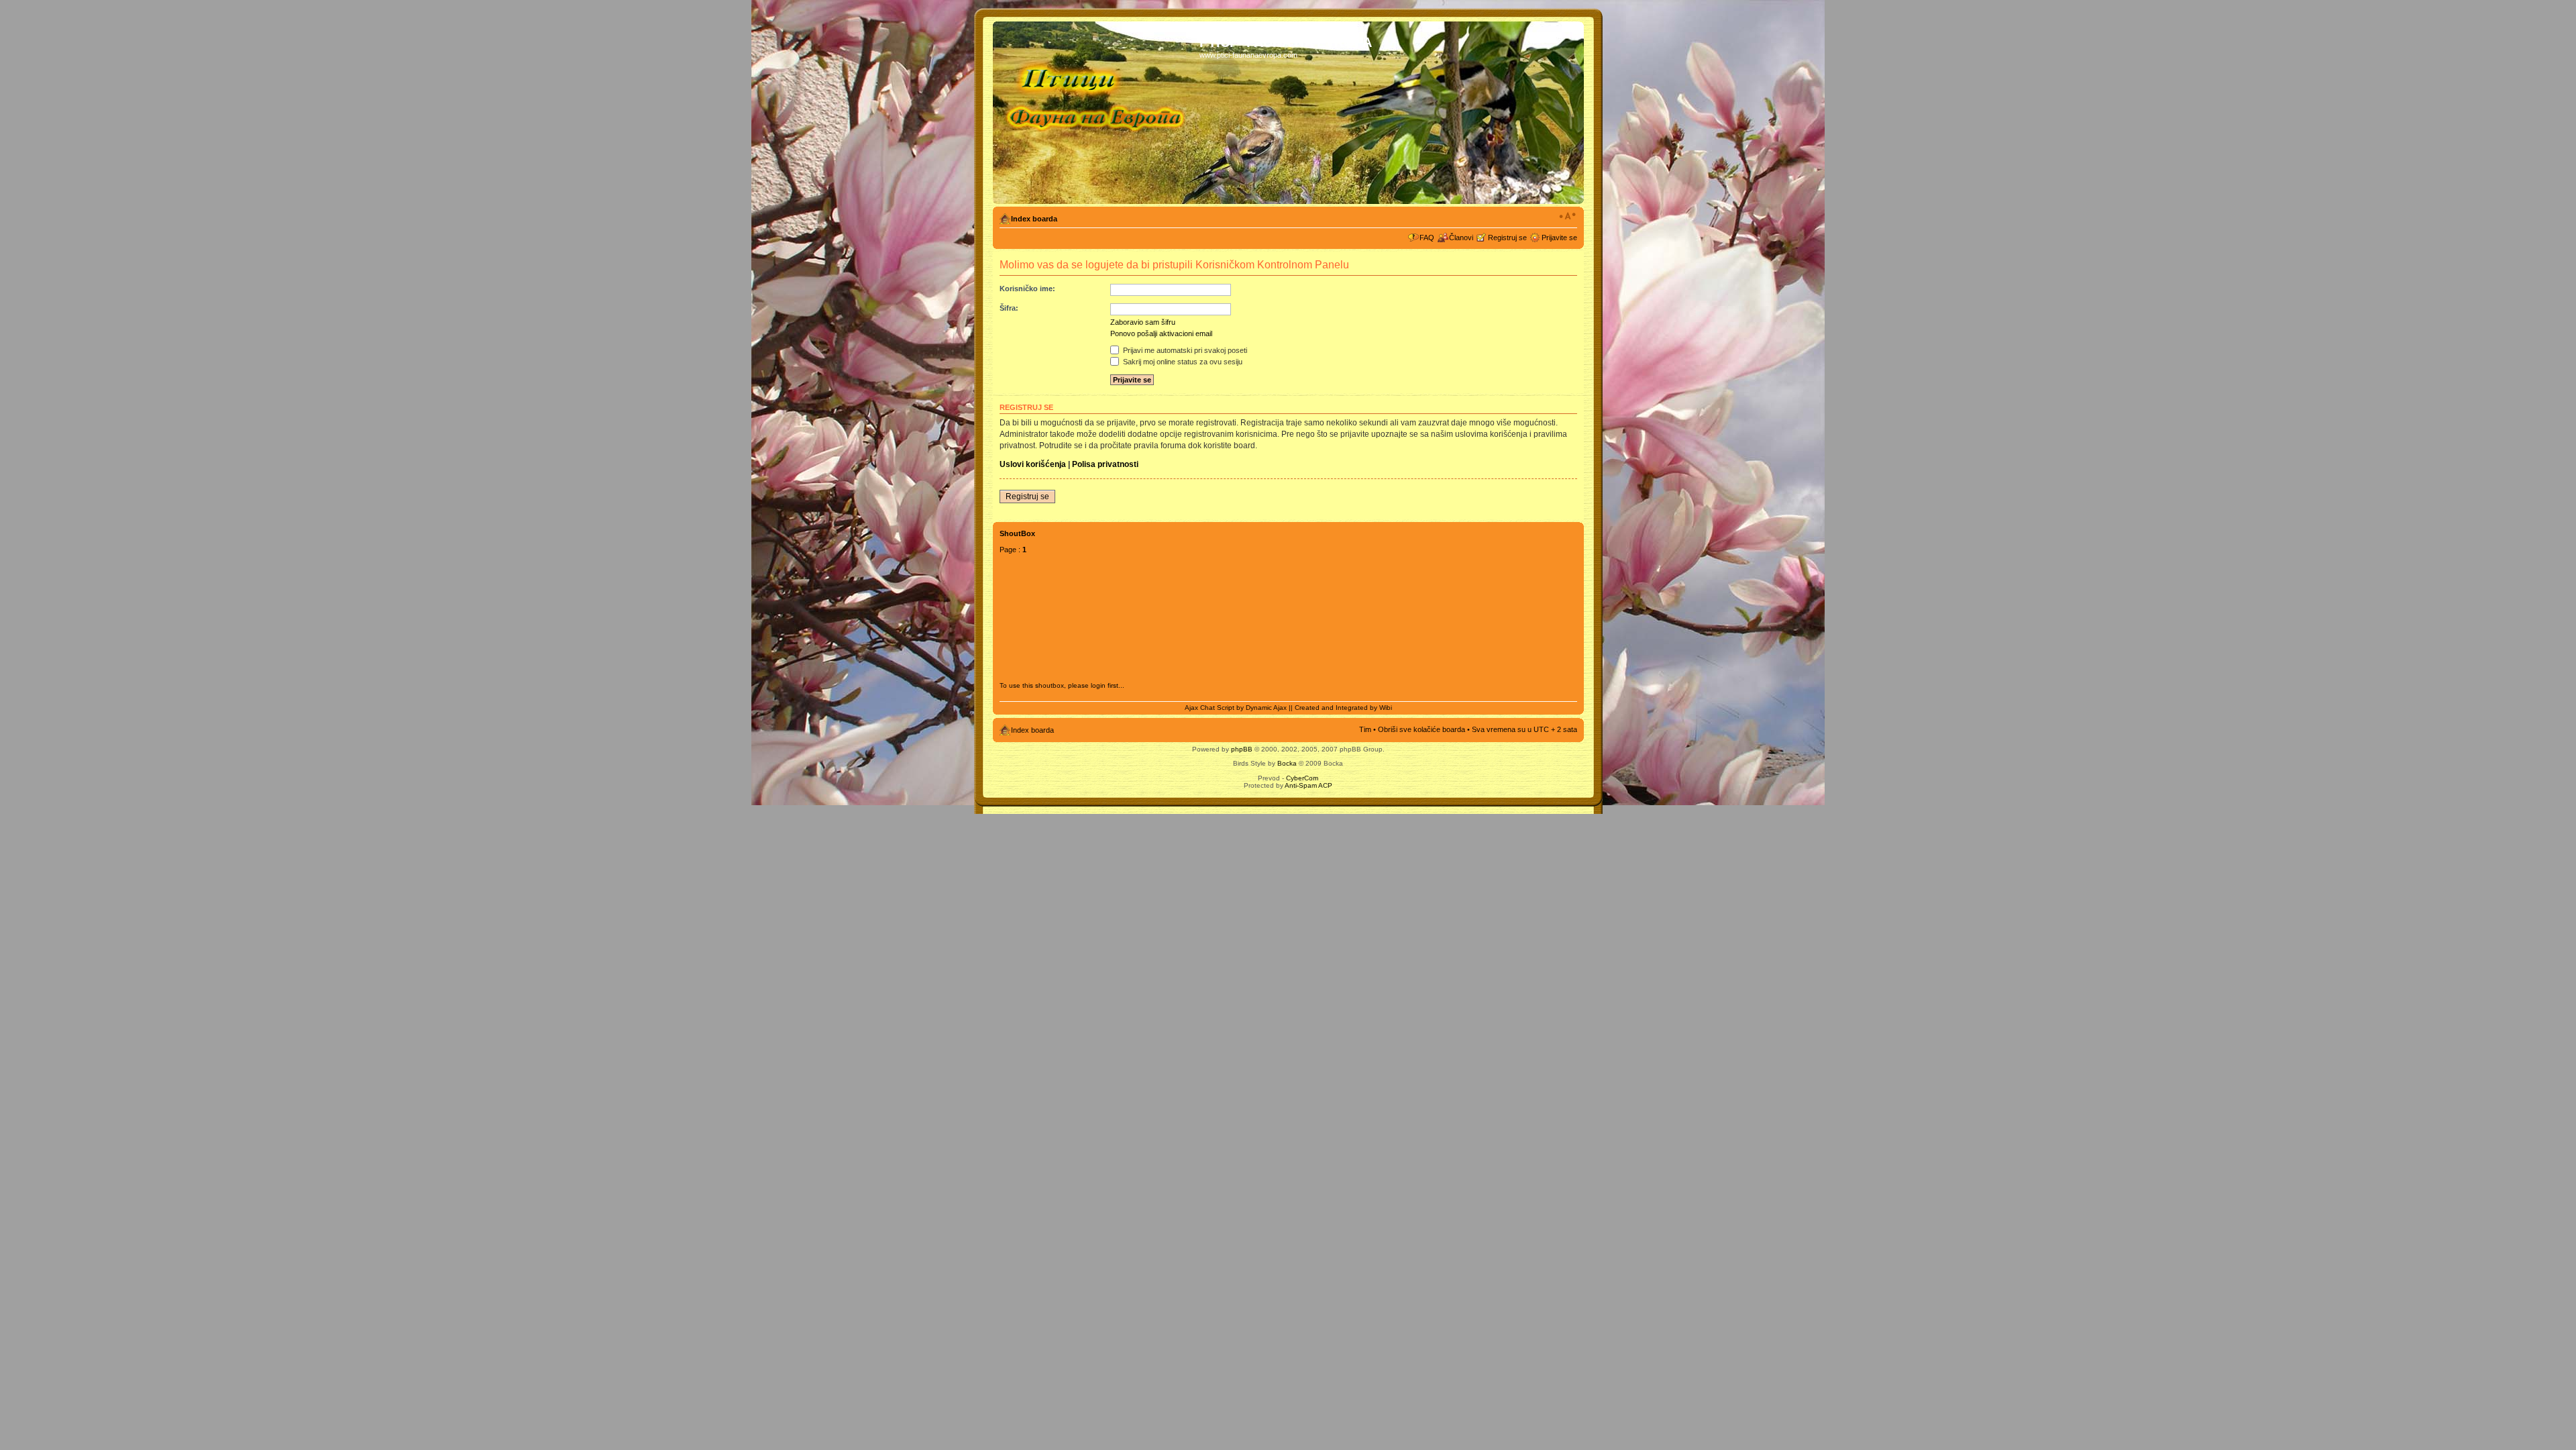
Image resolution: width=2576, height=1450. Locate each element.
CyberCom (1302, 778)
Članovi (1461, 238)
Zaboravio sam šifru (1143, 322)
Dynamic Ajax (1266, 708)
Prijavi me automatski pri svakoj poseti (1184, 350)
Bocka (1287, 763)
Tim (1365, 729)
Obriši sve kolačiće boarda (1421, 729)
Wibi (1386, 708)
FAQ (1427, 238)
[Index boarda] (1098, 113)
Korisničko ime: (1027, 289)
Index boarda (1034, 219)
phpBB (1242, 749)
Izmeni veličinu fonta (1567, 216)
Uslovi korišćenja (1033, 464)
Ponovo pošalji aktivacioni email (1161, 333)
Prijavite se (1559, 238)
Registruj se (1507, 238)
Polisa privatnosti (1105, 464)
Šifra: (1009, 308)
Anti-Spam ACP (1308, 785)
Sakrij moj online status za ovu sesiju (1182, 362)
